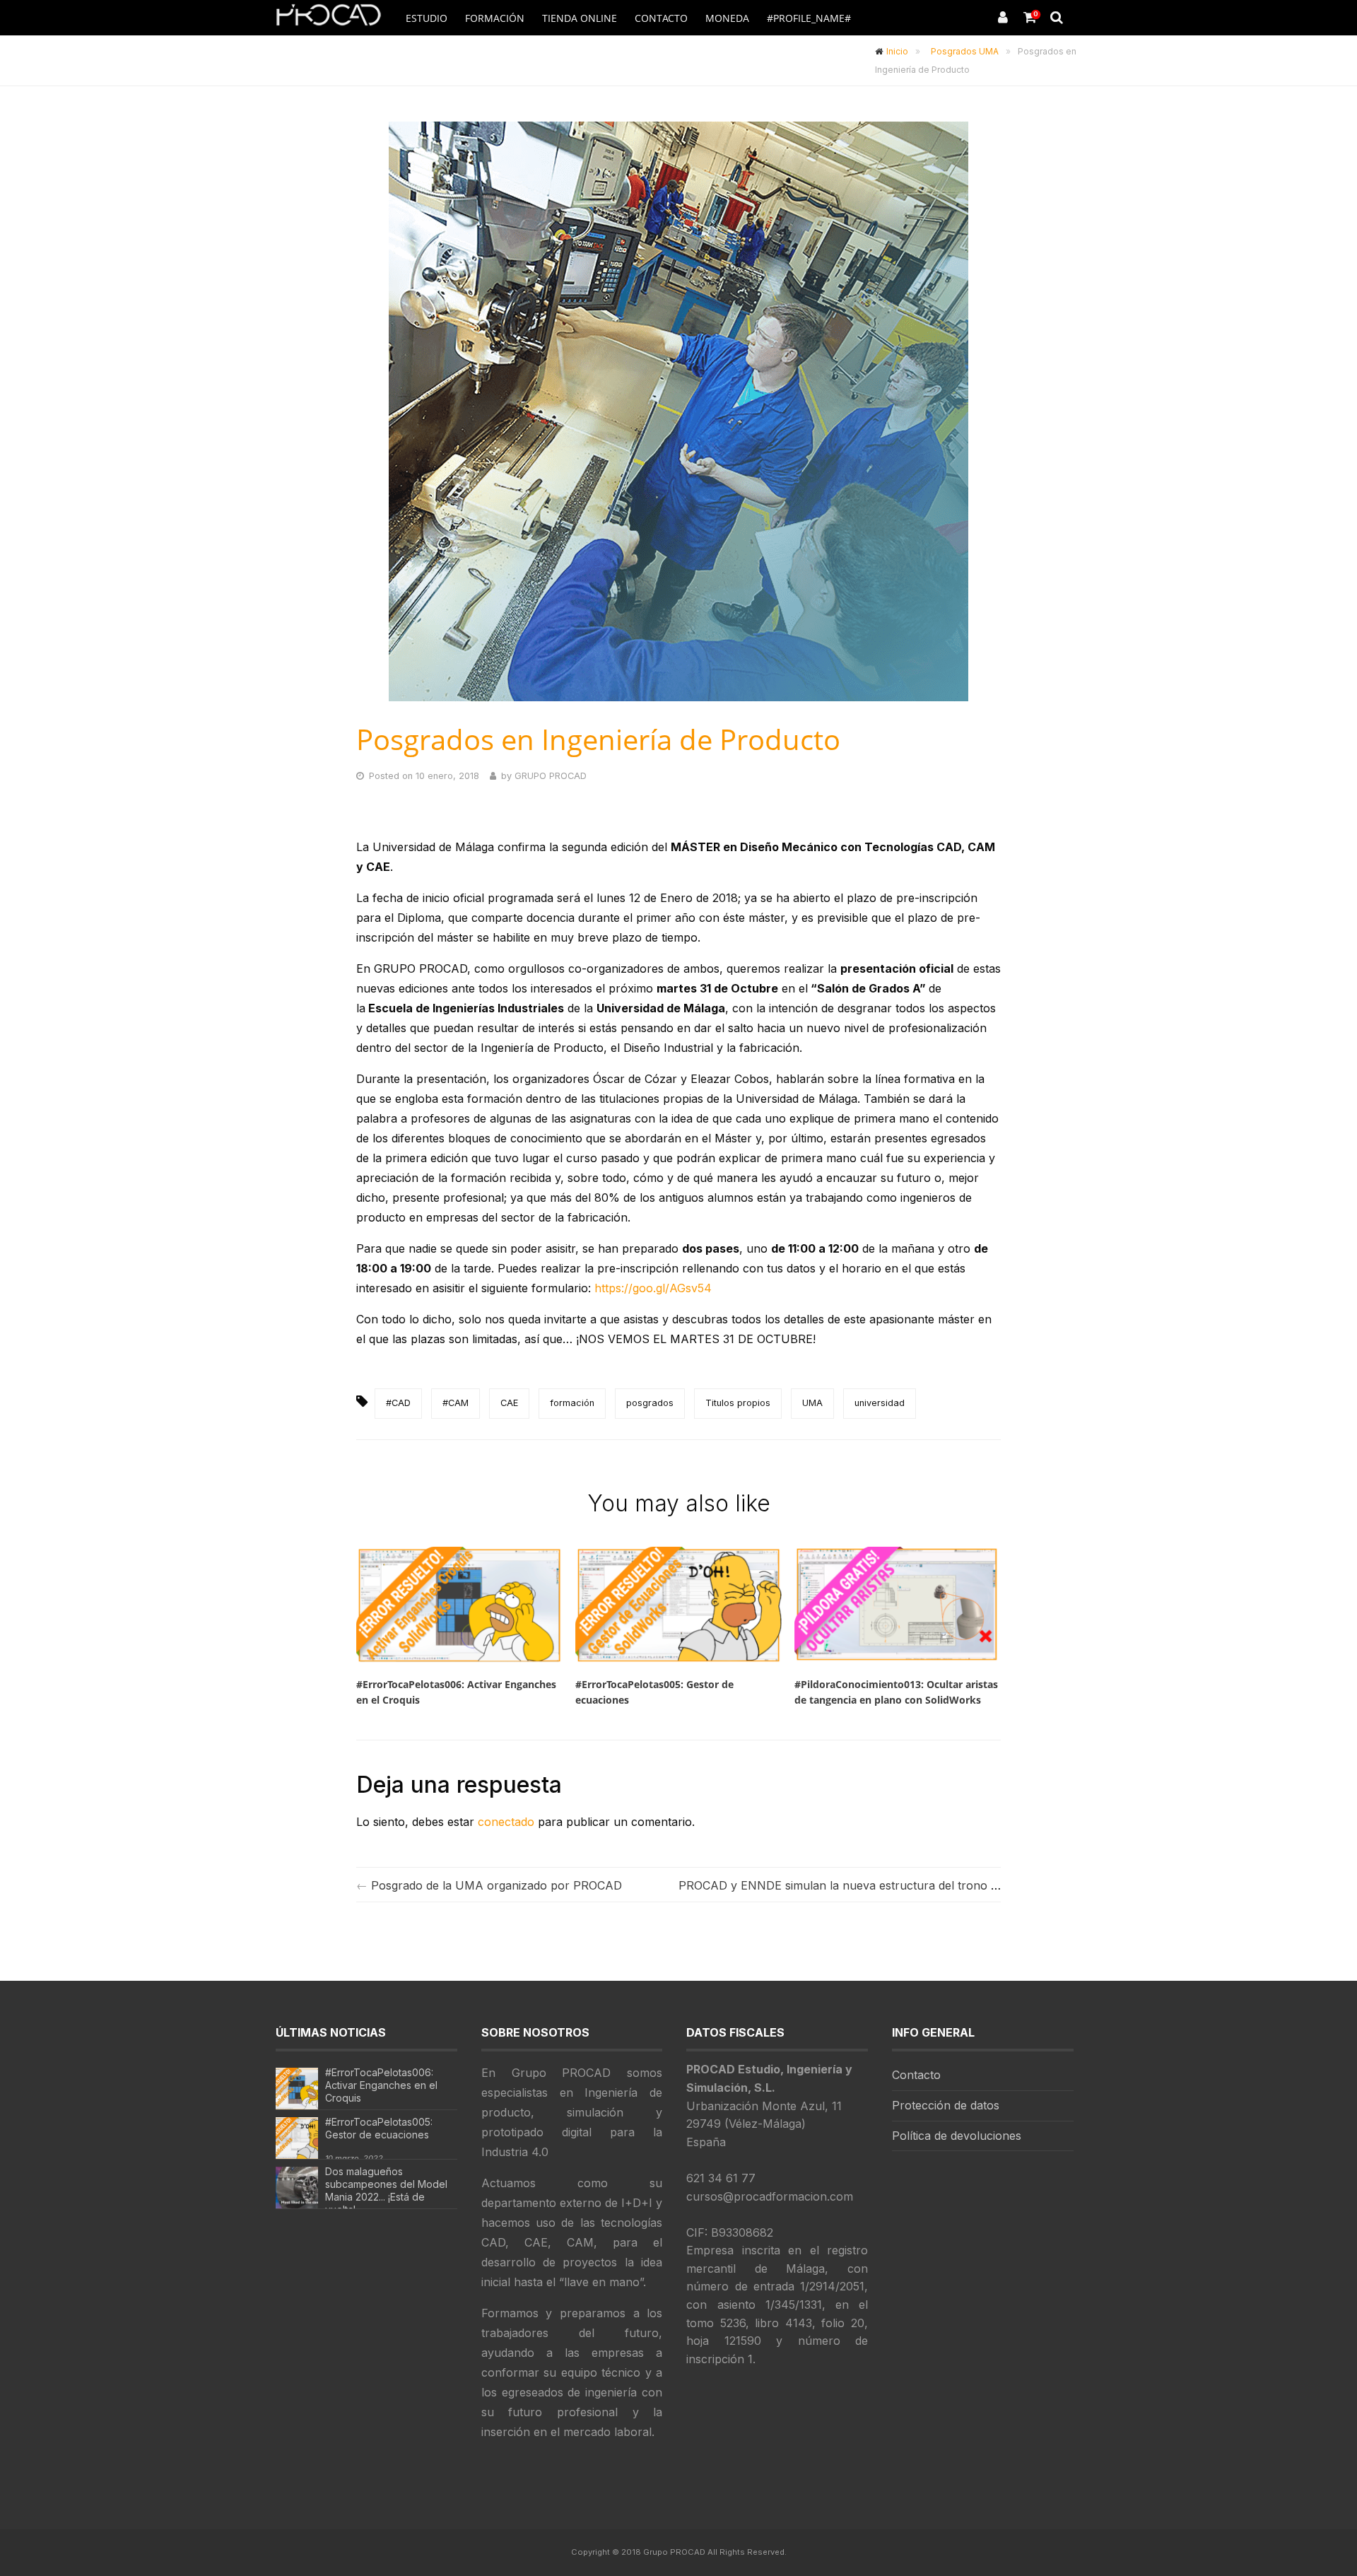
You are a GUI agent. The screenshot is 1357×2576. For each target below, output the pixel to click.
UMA (812, 1403)
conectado (506, 1822)
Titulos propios (738, 1403)
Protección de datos (946, 2105)
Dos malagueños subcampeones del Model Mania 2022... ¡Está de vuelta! (386, 2190)
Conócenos (820, 54)
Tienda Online (580, 18)
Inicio (897, 51)
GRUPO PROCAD (551, 776)
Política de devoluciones (957, 2136)
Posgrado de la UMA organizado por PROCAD (497, 1885)
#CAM (456, 1403)
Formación (495, 18)
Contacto (661, 18)
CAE (509, 1403)
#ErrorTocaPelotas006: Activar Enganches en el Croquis (381, 2085)
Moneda (727, 18)
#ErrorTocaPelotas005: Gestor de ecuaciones (379, 2128)
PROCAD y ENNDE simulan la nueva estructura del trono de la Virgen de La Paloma (905, 1885)
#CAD (398, 1403)
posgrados (650, 1403)
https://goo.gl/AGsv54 (653, 1288)
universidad (880, 1403)
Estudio (427, 18)
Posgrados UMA (965, 51)
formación (572, 1403)
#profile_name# (809, 18)
